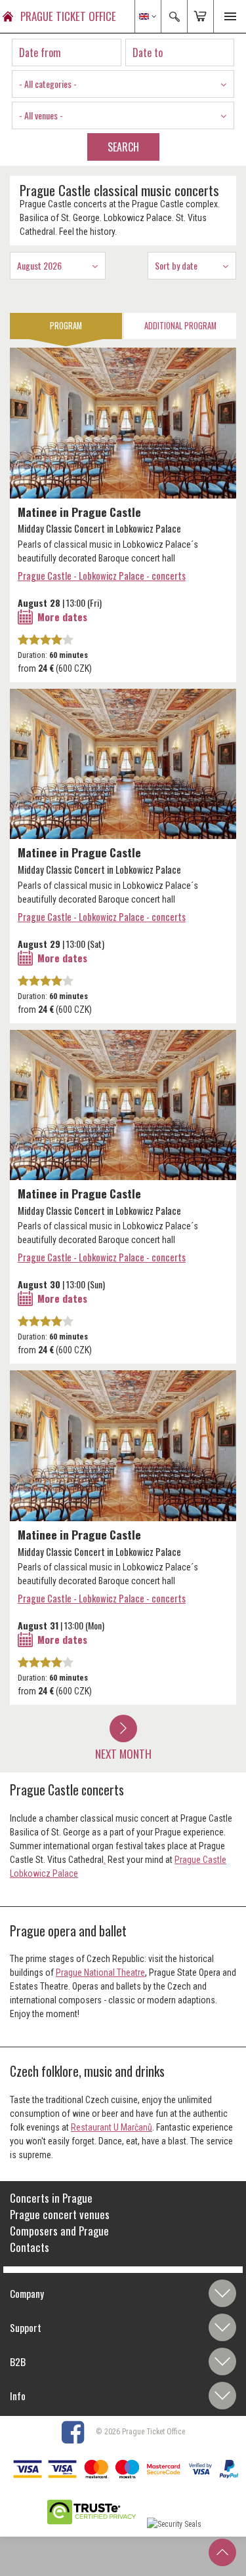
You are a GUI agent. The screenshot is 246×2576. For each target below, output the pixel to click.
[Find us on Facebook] (78, 2432)
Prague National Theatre (100, 1973)
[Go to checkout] (200, 16)
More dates (62, 617)
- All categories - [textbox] (48, 84)
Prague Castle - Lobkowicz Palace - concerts (102, 575)
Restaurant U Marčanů (112, 2127)
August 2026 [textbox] (39, 265)
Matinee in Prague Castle (79, 512)
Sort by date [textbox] (176, 265)
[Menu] (230, 16)
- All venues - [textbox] (41, 115)
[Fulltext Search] (174, 16)
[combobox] (123, 84)
